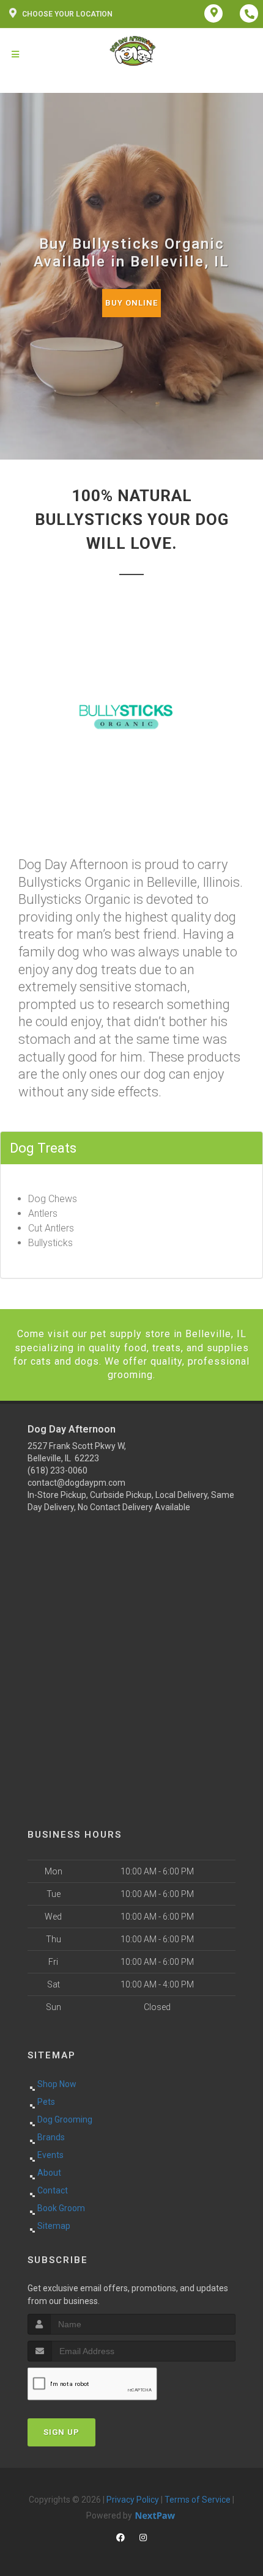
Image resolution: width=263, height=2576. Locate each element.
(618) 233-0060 (57, 1470)
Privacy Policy (133, 2500)
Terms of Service (198, 2500)
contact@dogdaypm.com (76, 1483)
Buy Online (131, 303)
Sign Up (61, 2432)
